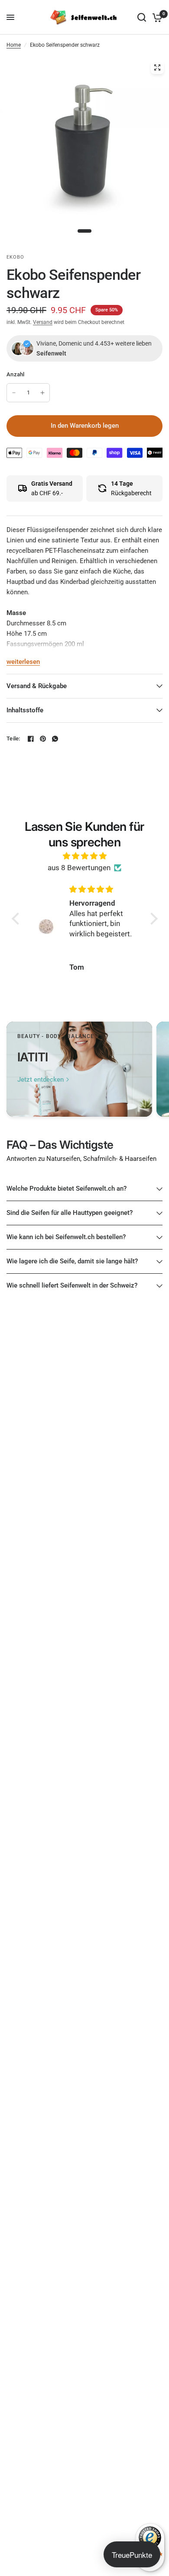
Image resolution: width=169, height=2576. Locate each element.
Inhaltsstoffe (25, 710)
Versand (43, 322)
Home (14, 45)
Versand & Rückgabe (37, 686)
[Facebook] (31, 739)
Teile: (13, 739)
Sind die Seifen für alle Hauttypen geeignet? (70, 1213)
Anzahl (16, 374)
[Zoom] (157, 67)
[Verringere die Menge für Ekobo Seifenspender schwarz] (14, 393)
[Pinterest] (43, 739)
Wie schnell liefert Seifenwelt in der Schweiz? (72, 1285)
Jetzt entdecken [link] (41, 1080)
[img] (85, 856)
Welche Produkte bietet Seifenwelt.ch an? (67, 1189)
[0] (156, 17)
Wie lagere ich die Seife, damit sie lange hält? (72, 1261)
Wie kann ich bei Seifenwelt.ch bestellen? (66, 1237)
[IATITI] (79, 1069)
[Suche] (142, 17)
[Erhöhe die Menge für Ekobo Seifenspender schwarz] (42, 393)
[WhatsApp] (55, 739)
